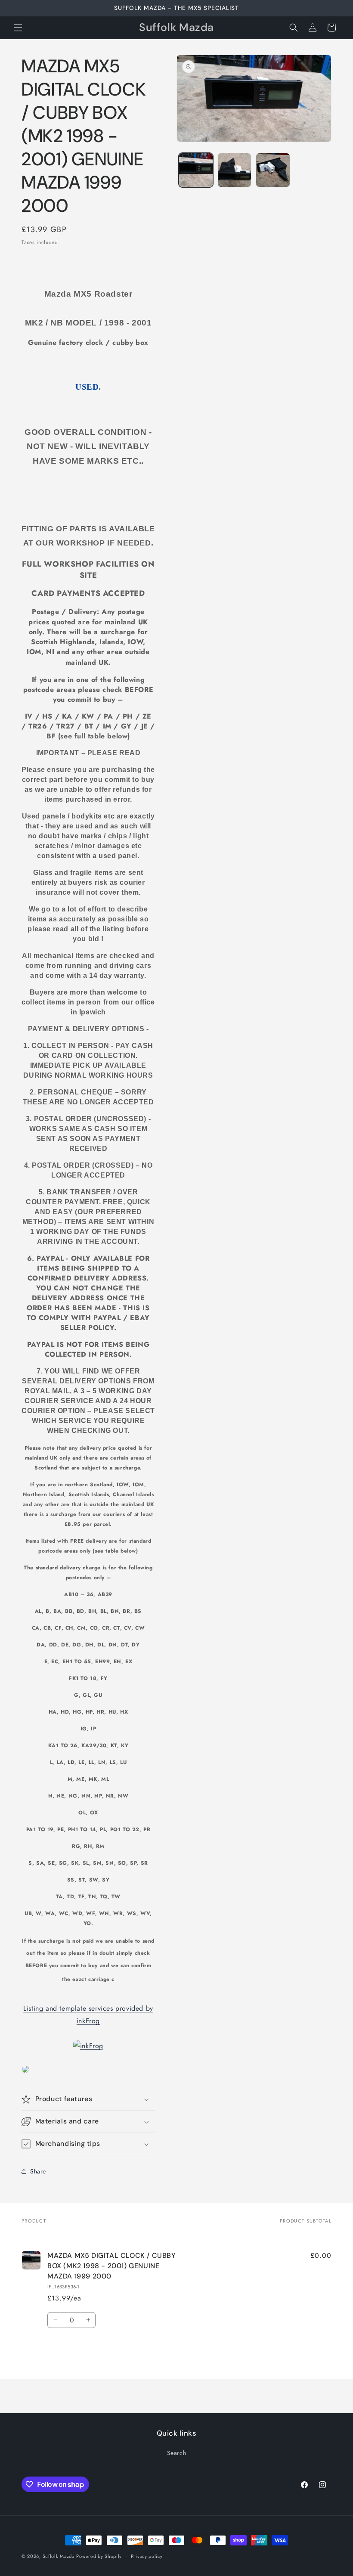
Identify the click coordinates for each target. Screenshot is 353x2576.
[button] (18, 28)
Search (177, 2453)
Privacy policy (147, 2556)
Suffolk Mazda (59, 2556)
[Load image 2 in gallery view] (235, 170)
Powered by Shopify (99, 2556)
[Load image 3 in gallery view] (273, 170)
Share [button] (38, 2171)
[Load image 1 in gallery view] (196, 170)
